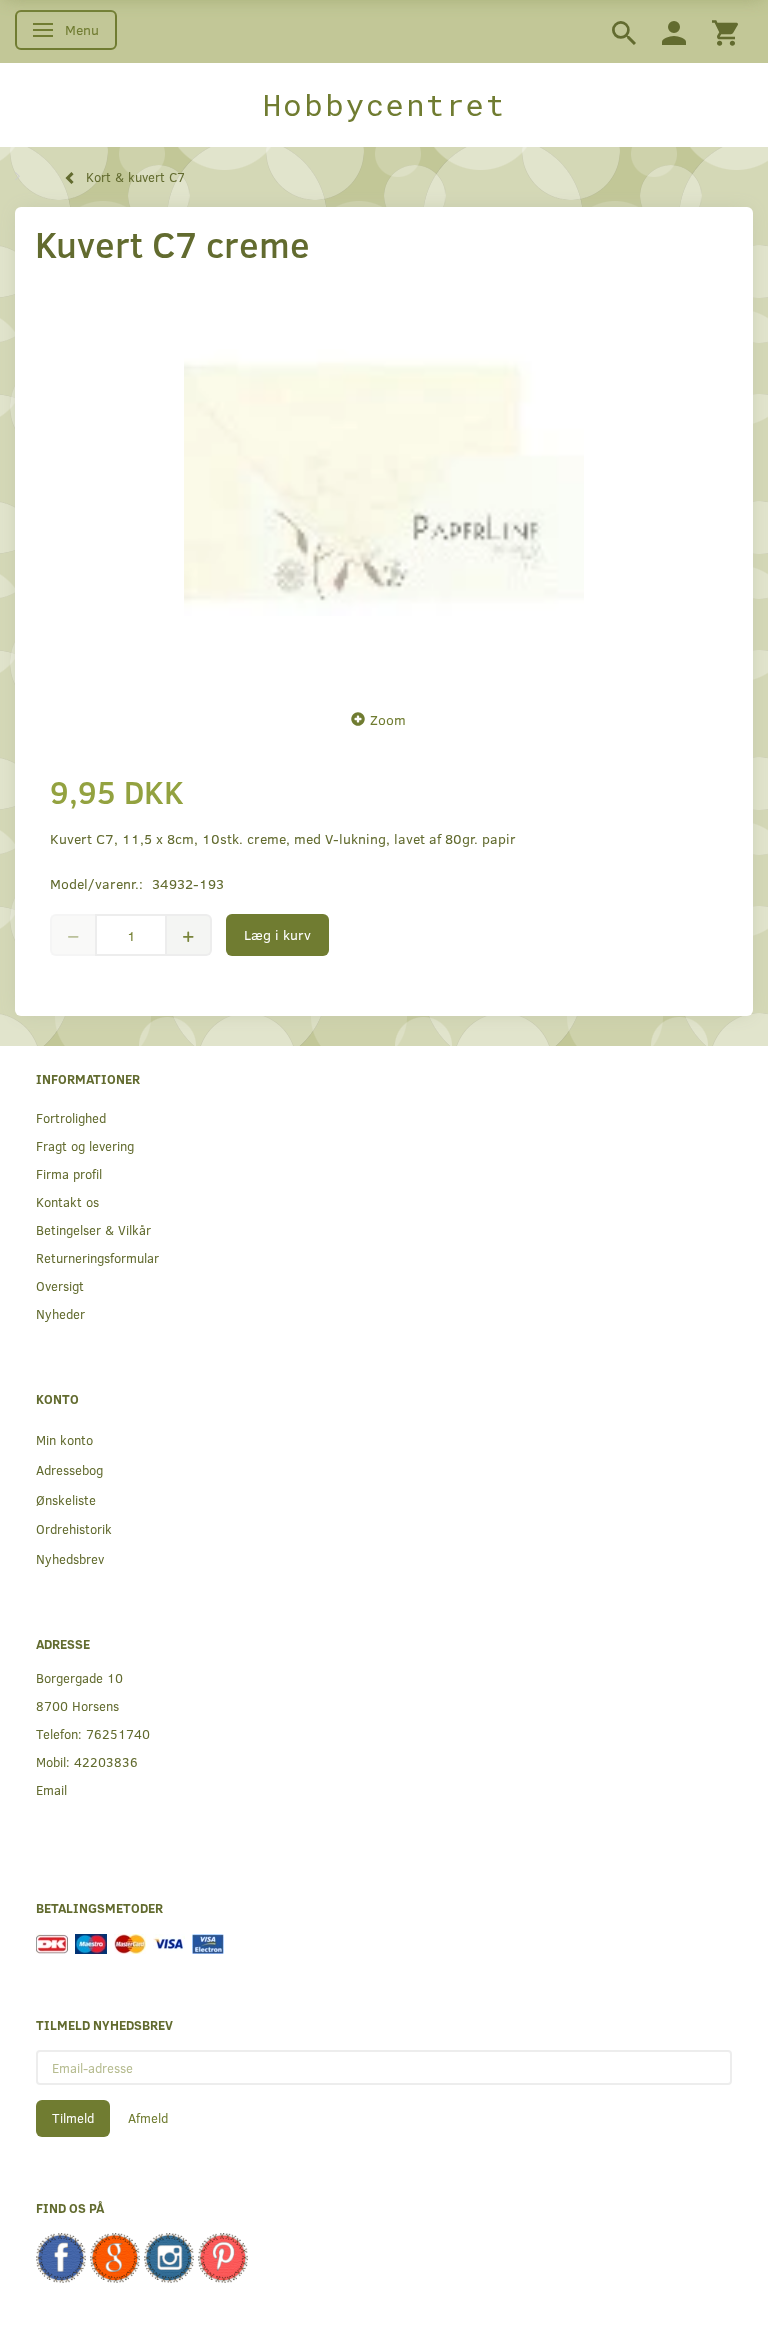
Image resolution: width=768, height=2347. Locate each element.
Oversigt (60, 1285)
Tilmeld (73, 2118)
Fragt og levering (85, 1145)
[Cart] (725, 31)
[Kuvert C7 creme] (384, 482)
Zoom (388, 719)
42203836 (106, 1761)
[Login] (674, 31)
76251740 (118, 1733)
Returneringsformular (97, 1257)
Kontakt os (67, 1201)
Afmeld (148, 2118)
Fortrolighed (71, 1117)
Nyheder (60, 1313)
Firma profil (69, 1173)
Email (51, 1789)
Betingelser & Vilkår (93, 1229)
